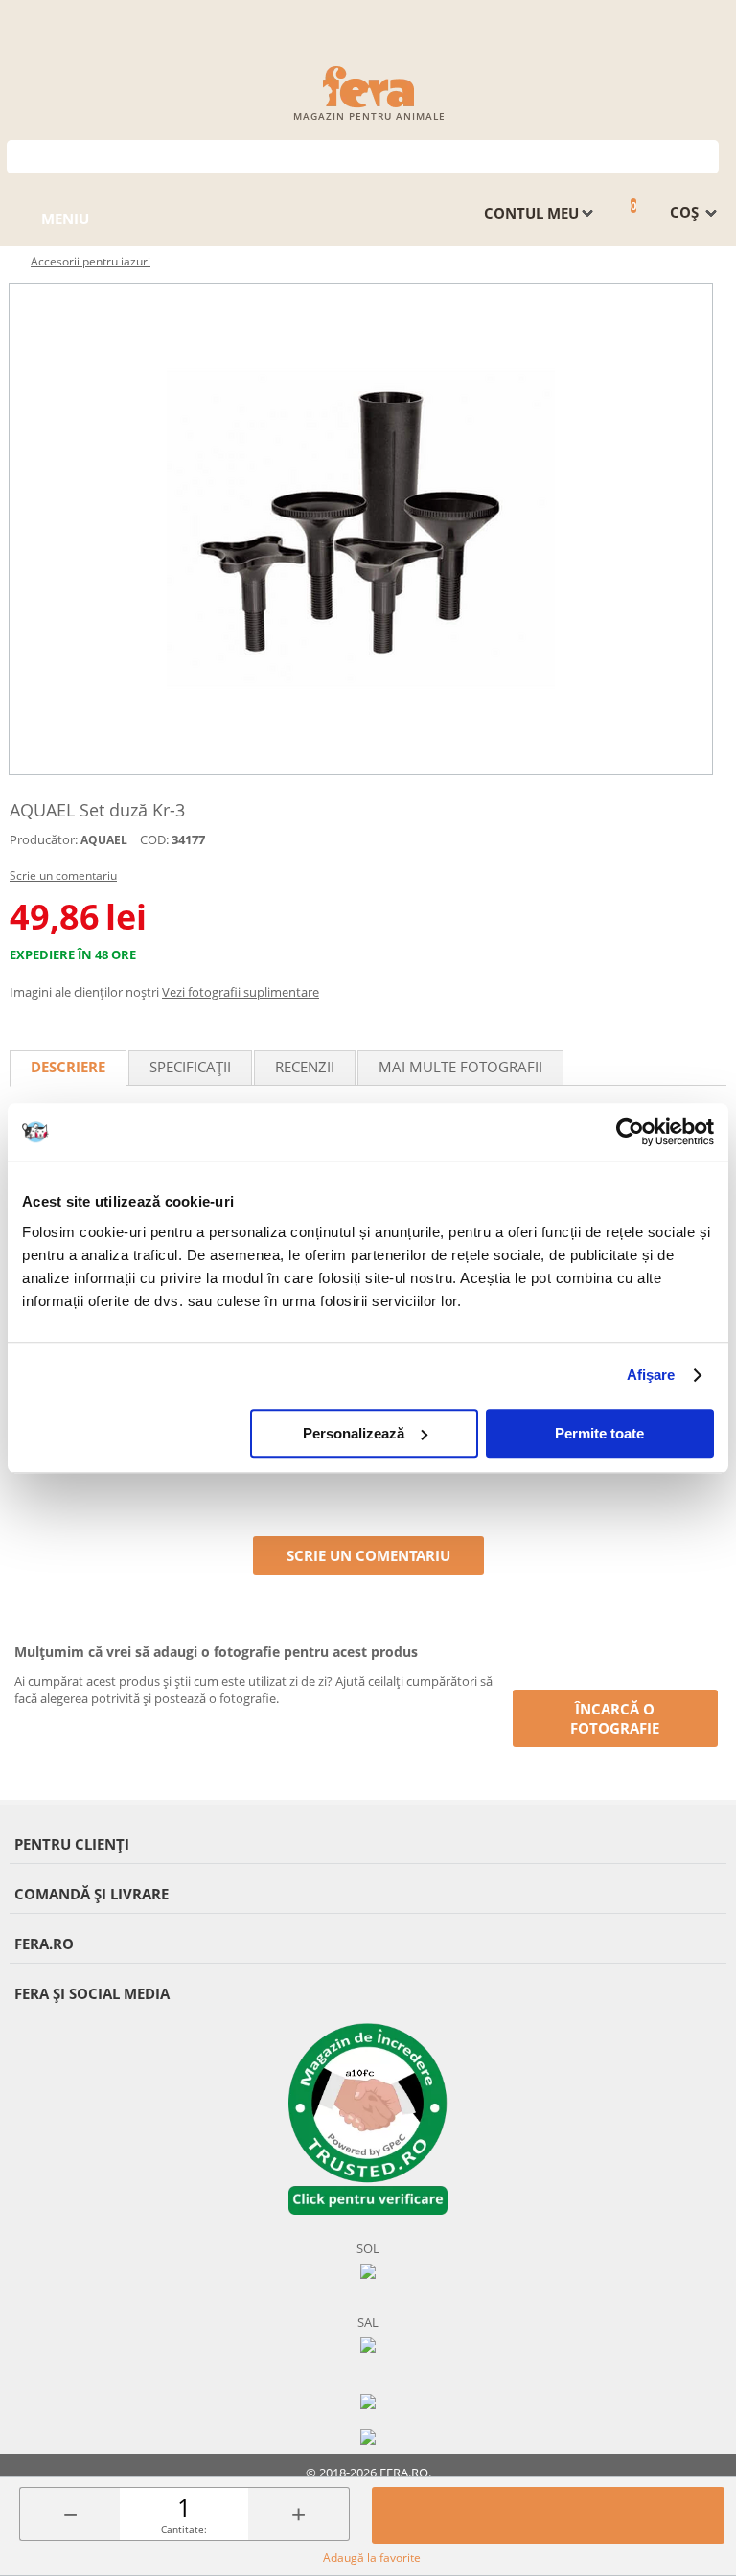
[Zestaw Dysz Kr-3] (361, 529)
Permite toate (599, 1433)
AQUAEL (104, 840)
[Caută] (705, 155)
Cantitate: (184, 2529)
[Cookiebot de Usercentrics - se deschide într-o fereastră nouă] (630, 1132)
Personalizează (354, 1433)
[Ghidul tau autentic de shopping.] (368, 2400)
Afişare (651, 1375)
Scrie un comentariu (63, 875)
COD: (154, 839)
